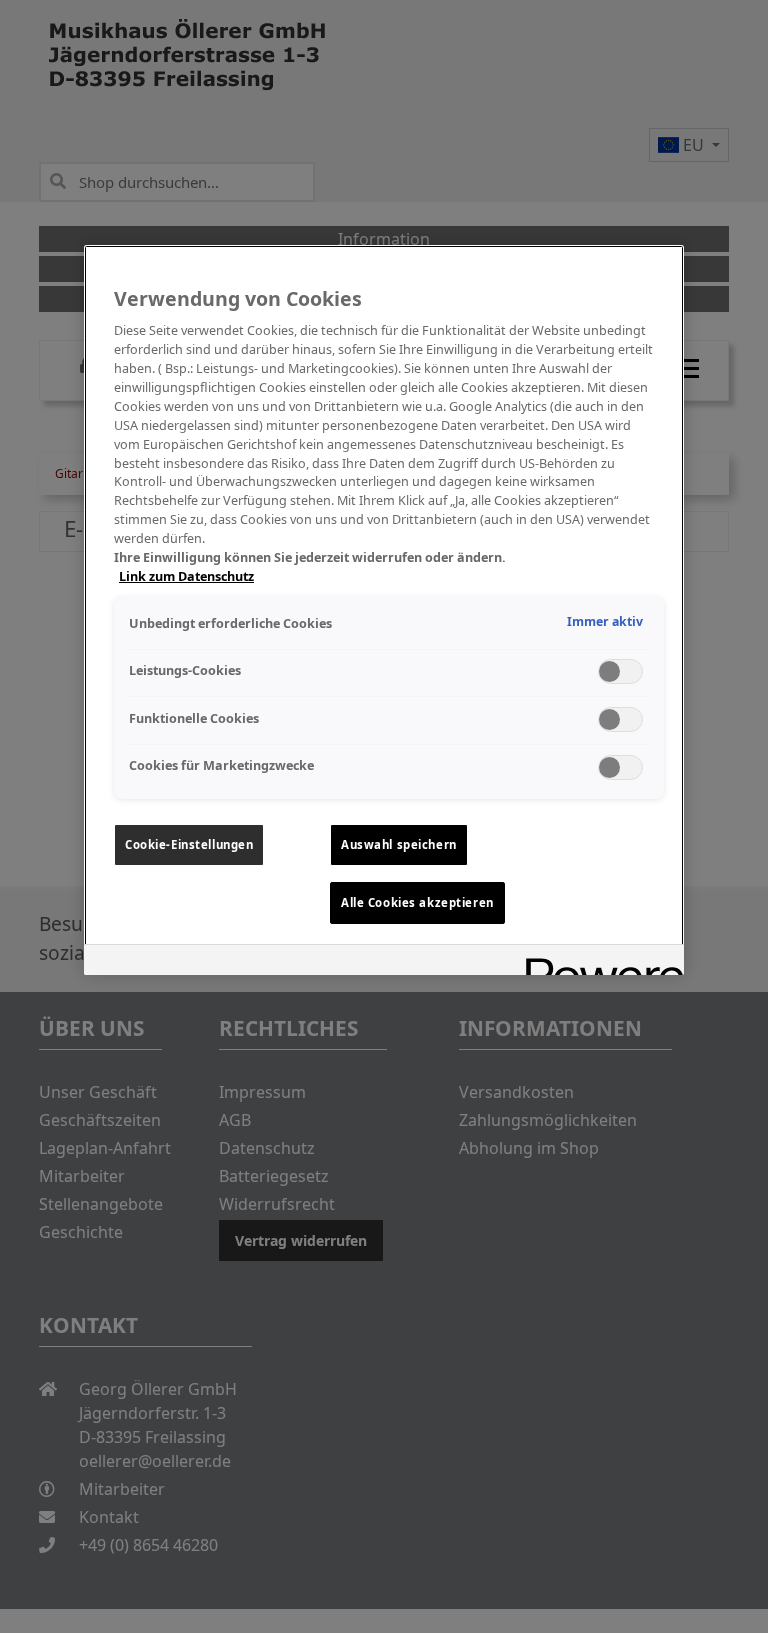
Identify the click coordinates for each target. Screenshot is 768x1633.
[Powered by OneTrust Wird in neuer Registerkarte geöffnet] (598, 962)
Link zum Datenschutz (186, 576)
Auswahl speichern (399, 844)
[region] (384, 610)
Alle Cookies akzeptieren (417, 902)
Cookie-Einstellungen (189, 844)
